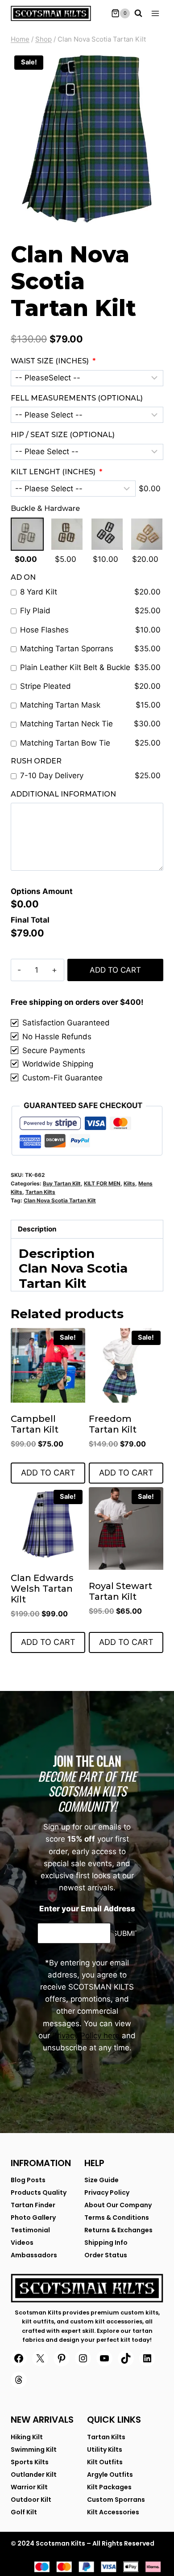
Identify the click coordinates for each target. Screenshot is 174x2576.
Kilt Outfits (105, 2462)
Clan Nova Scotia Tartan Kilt (60, 1200)
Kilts (129, 1183)
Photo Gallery (33, 2218)
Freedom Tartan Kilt (113, 1424)
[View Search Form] (138, 13)
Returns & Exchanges (118, 2230)
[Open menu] (155, 13)
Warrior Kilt (29, 2487)
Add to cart (115, 970)
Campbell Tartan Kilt (35, 1424)
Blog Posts (28, 2180)
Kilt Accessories (113, 2512)
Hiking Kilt (27, 2437)
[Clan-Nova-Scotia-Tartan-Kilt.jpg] (87, 139)
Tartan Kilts (40, 1192)
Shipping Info (106, 2243)
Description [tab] (37, 1229)
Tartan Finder (33, 2205)
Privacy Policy (107, 2192)
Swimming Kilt (34, 2450)
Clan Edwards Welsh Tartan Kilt (42, 1589)
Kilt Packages (109, 2487)
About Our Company (118, 2205)
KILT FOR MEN (102, 1183)
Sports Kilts (30, 2462)
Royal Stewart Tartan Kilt (120, 1591)
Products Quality (39, 2192)
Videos (22, 2243)
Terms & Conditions (117, 2218)
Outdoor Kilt (31, 2500)
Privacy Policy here (86, 2036)
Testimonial (30, 2230)
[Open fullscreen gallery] (154, 217)
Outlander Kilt (34, 2475)
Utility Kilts (105, 2450)
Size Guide (101, 2180)
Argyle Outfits (110, 2475)
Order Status (106, 2255)
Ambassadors (34, 2255)
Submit (126, 1933)
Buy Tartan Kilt (62, 1183)
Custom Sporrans (116, 2500)
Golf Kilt (24, 2512)
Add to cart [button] (48, 1473)
